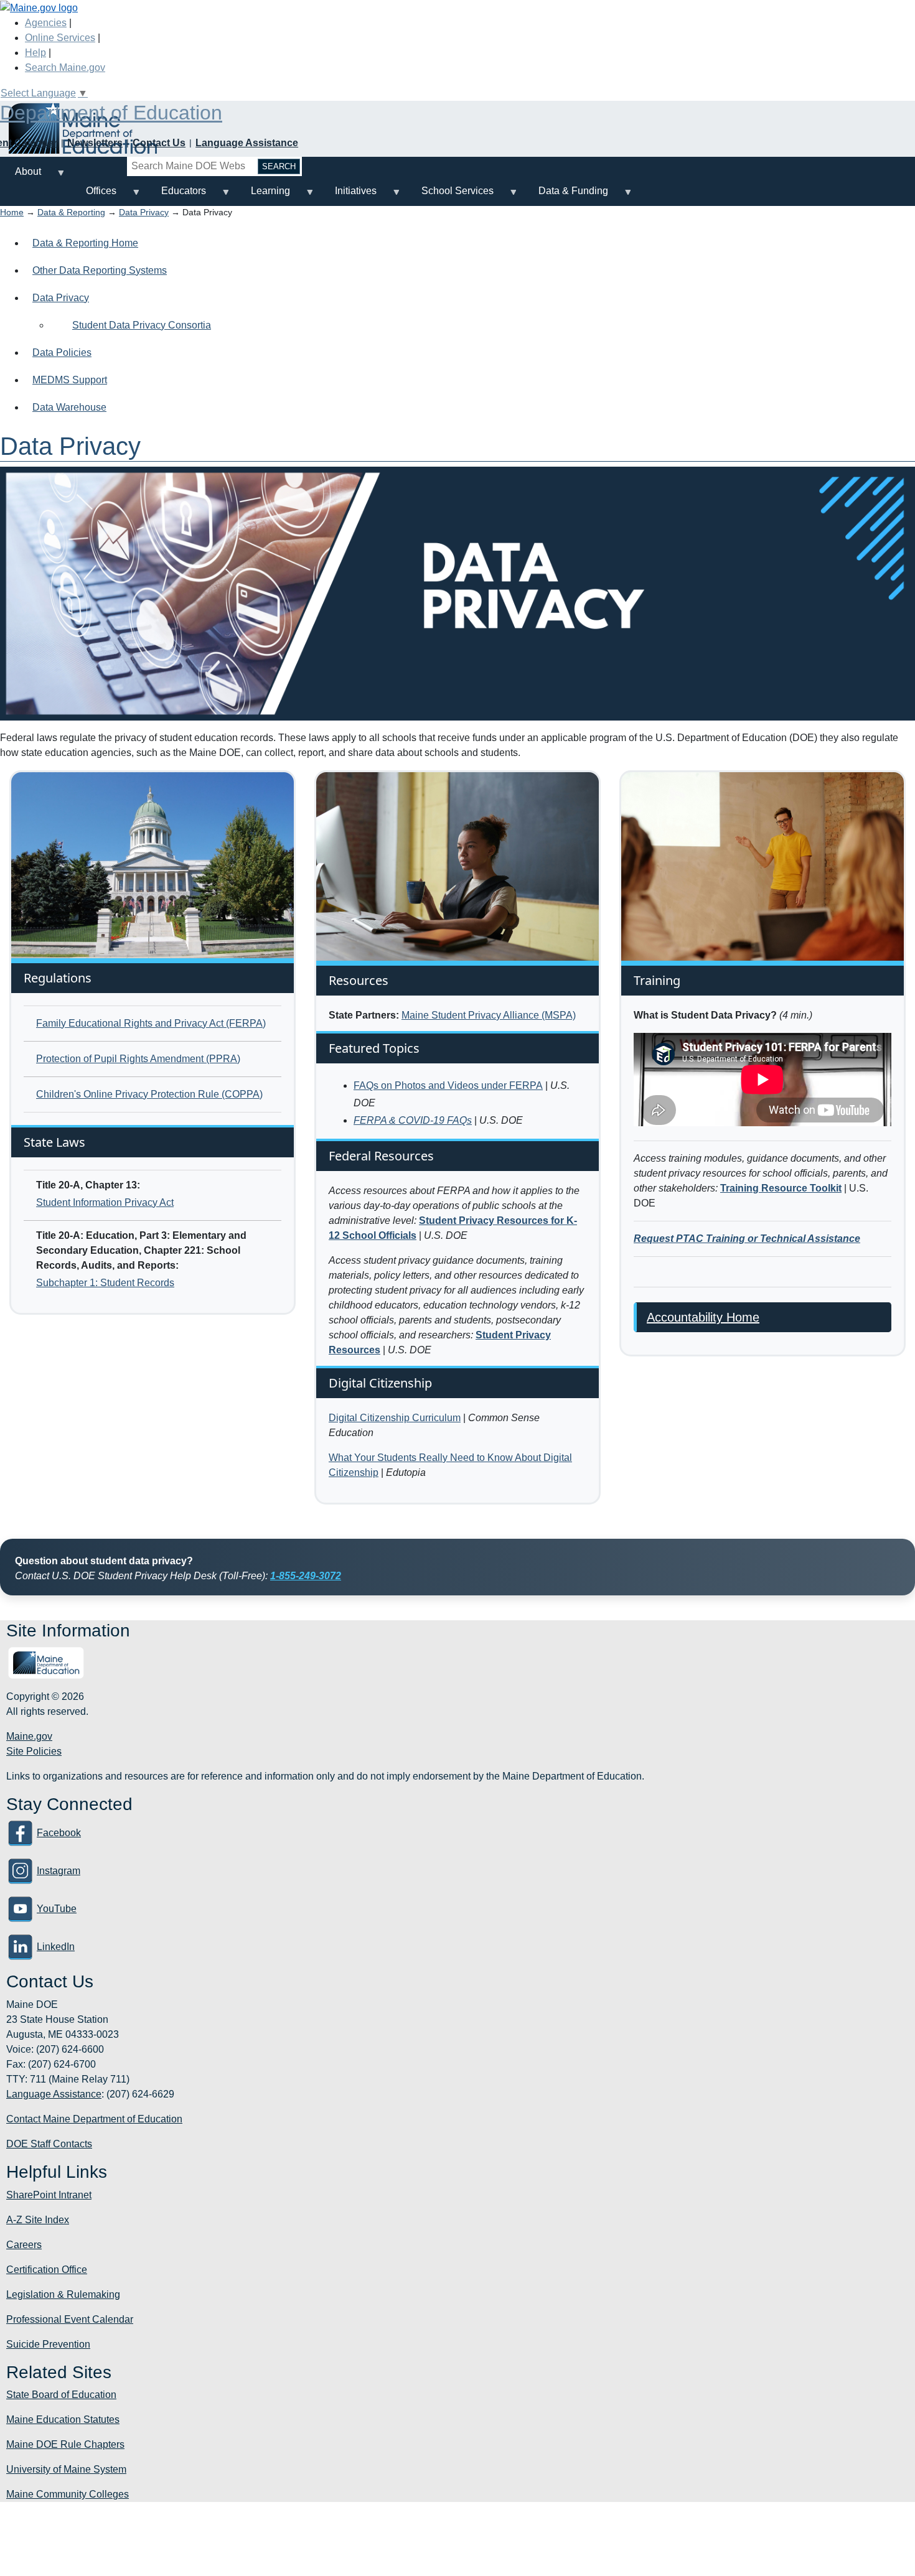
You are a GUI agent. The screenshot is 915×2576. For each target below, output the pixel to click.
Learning (263, 196)
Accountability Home (703, 1317)
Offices (94, 196)
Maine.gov (29, 1736)
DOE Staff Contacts (49, 2144)
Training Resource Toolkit (781, 1188)
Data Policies (62, 352)
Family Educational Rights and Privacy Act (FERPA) (151, 1023)
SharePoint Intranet (49, 2195)
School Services (450, 196)
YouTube (57, 1909)
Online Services (60, 38)
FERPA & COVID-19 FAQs (413, 1120)
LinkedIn (56, 1947)
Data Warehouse (69, 407)
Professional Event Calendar (70, 2319)
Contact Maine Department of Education (94, 2119)
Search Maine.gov (65, 68)
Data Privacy (144, 212)
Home (12, 212)
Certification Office (47, 2270)
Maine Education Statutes (63, 2420)
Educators (176, 196)
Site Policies (34, 1751)
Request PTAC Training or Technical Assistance (747, 1239)
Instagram (59, 1871)
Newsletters (95, 143)
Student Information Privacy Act (105, 1202)
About (21, 176)
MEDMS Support (70, 380)
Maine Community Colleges (68, 2494)
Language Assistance (247, 143)
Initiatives (348, 196)
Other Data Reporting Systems (100, 270)
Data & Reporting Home (85, 243)
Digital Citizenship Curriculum (395, 1418)
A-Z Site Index (38, 2220)
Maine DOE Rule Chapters (65, 2444)
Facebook (59, 1833)
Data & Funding (566, 196)
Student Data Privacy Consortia (142, 325)
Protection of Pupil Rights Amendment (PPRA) (138, 1059)
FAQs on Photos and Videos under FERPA (448, 1085)
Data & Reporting (71, 212)
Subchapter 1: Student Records (105, 1283)
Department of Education (111, 113)
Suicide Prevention (48, 2344)
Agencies (46, 23)
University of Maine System (66, 2469)
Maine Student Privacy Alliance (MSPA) (489, 1015)
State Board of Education (61, 2395)
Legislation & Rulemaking (63, 2294)
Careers (24, 2245)
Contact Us (159, 143)
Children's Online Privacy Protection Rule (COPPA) (149, 1094)
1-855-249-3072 (306, 1576)
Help (35, 53)
